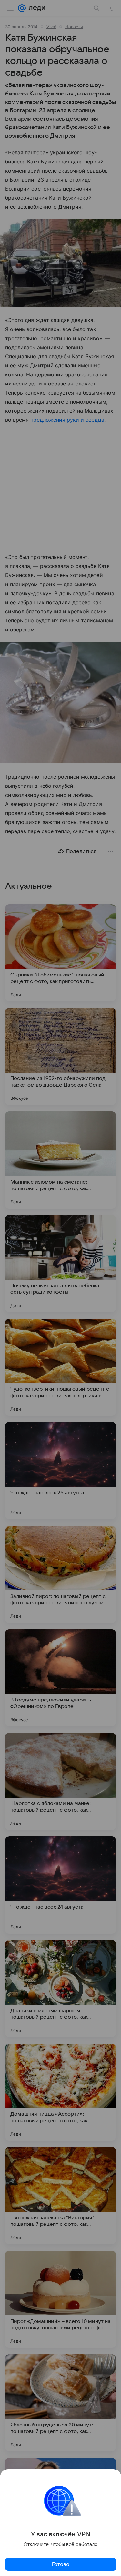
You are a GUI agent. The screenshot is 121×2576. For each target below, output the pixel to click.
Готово (61, 2564)
